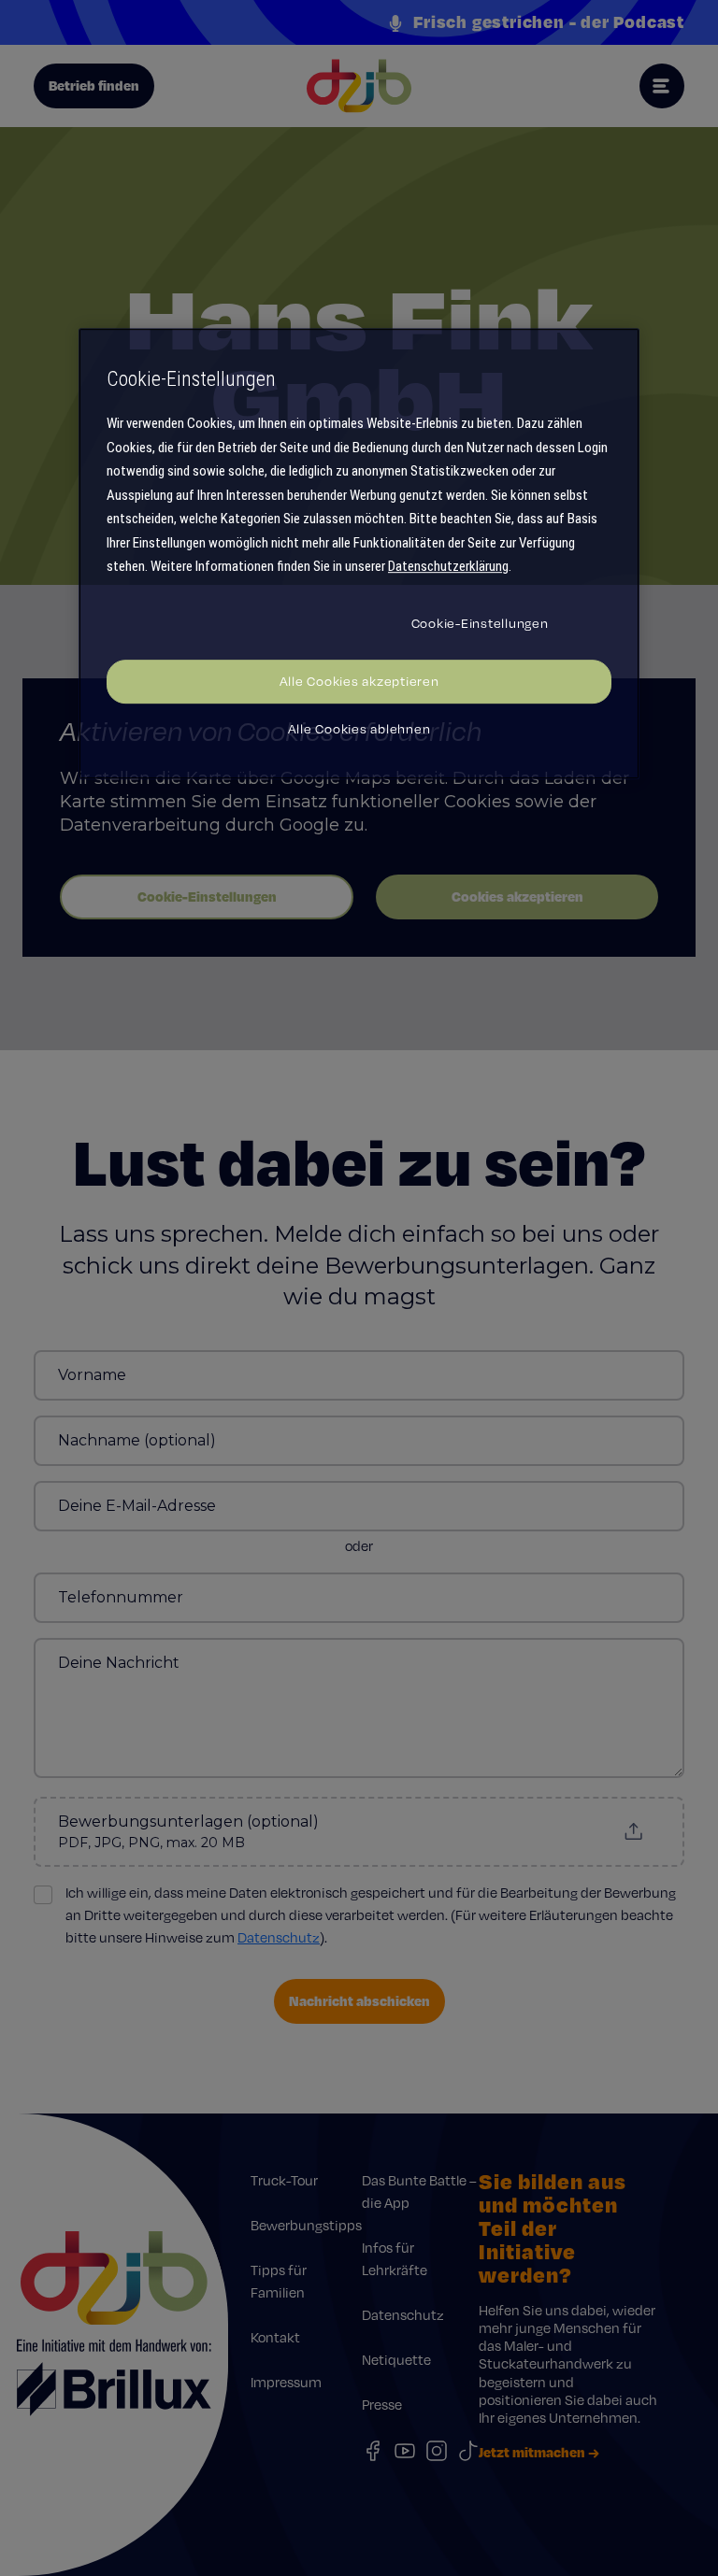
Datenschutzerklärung (448, 567)
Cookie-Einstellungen (480, 623)
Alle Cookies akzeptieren (359, 681)
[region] (359, 554)
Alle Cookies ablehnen (359, 729)
